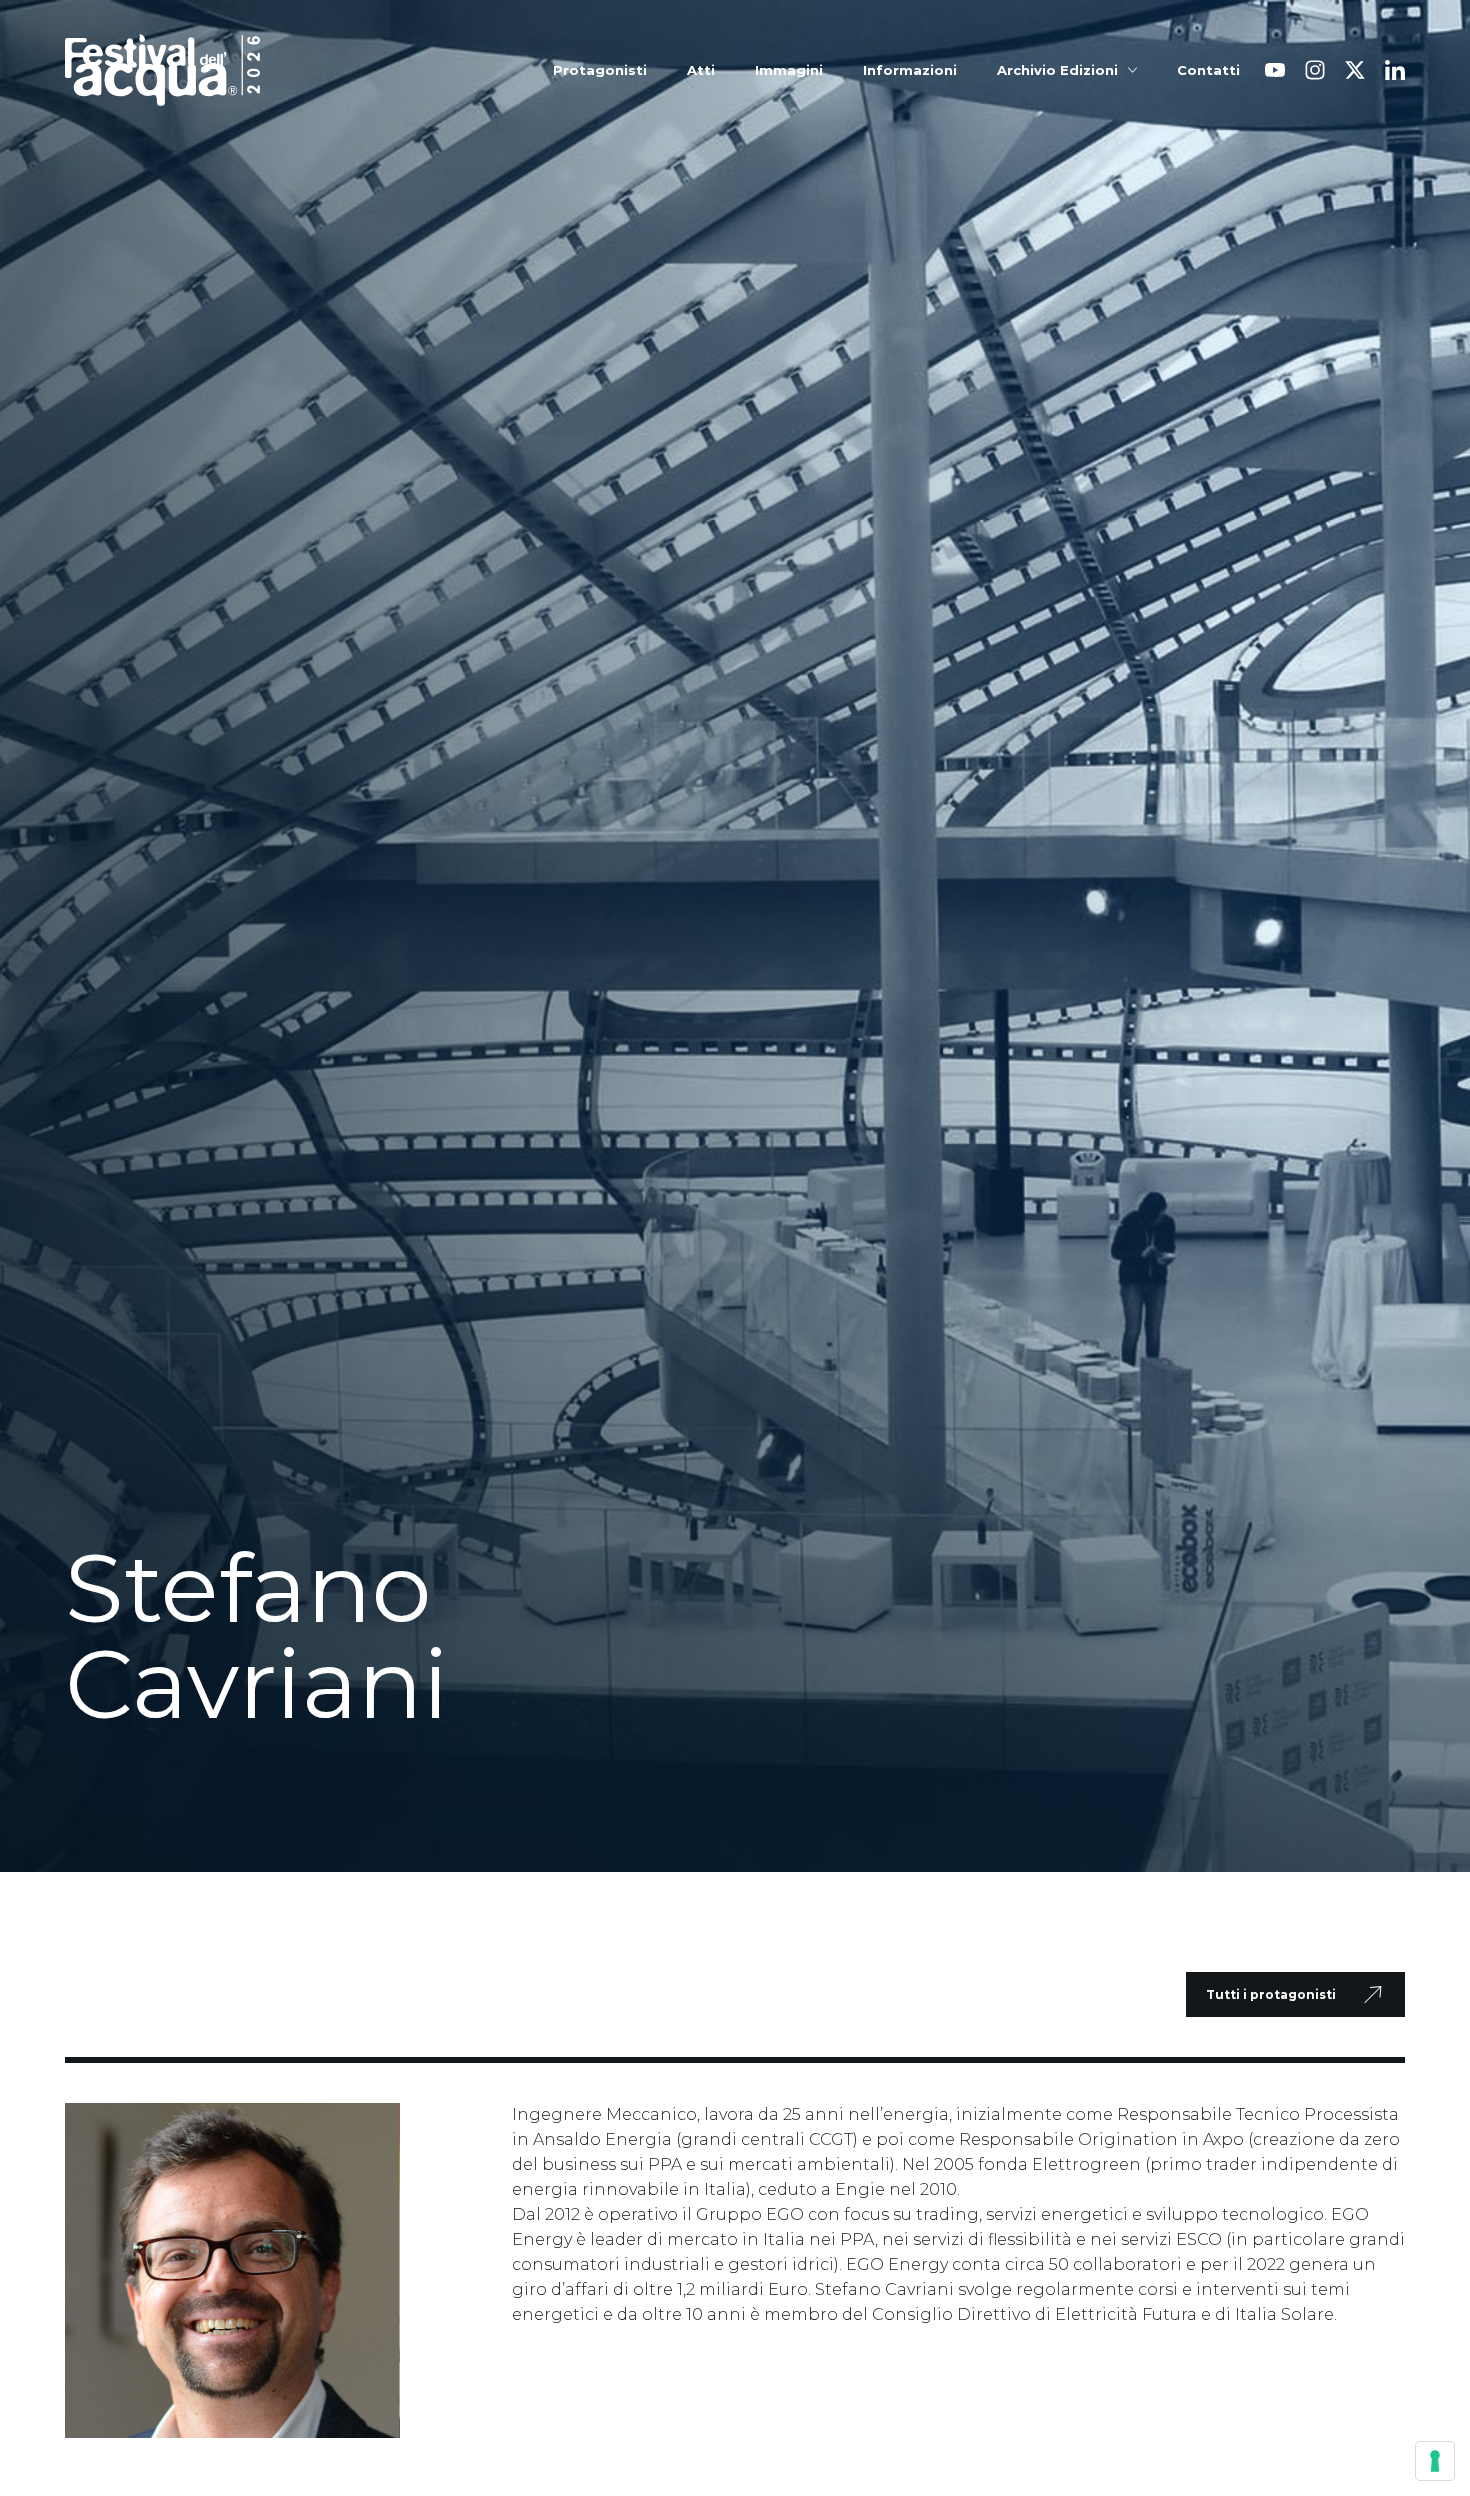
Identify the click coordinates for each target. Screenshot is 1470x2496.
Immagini (789, 70)
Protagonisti (600, 70)
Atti (701, 70)
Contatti (1208, 70)
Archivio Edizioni (1057, 70)
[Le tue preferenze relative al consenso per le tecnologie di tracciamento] (1435, 2461)
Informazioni (910, 70)
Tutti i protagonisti (1271, 1994)
